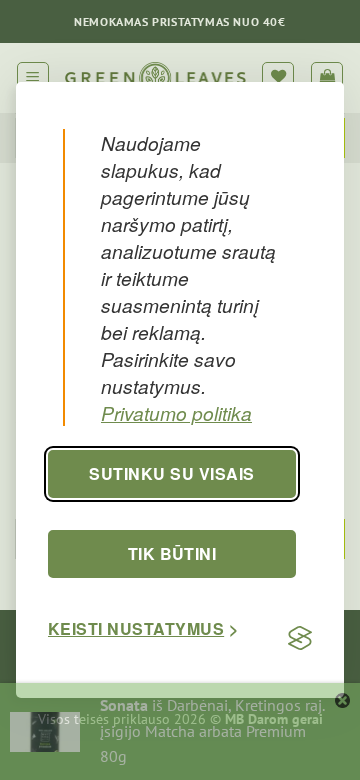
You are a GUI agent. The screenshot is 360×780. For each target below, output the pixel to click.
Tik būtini (172, 553)
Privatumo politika (176, 412)
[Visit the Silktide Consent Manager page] (300, 638)
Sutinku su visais (171, 473)
